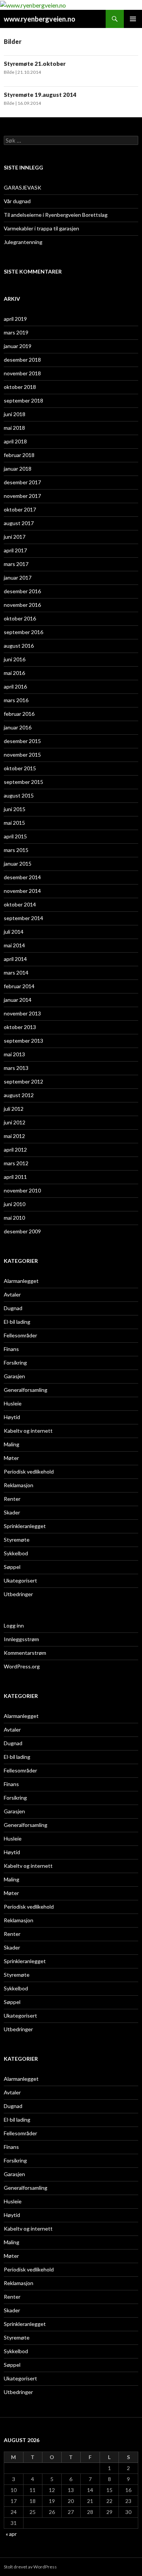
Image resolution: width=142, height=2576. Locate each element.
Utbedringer (18, 1594)
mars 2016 (16, 700)
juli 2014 (14, 932)
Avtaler (12, 1294)
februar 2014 (19, 986)
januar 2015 (18, 864)
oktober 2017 (20, 509)
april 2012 (15, 1150)
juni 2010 (15, 1204)
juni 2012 (15, 1122)
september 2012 (23, 1081)
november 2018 (22, 373)
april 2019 (15, 319)
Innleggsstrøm (21, 1639)
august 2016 (19, 646)
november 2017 (22, 496)
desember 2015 (22, 741)
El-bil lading (17, 1322)
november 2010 (22, 1190)
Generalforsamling (26, 1390)
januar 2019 (18, 346)
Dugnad (13, 1308)
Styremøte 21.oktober (35, 64)
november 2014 (22, 891)
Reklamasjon (19, 1485)
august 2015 (19, 795)
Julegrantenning (23, 242)
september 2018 (23, 400)
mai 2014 (14, 945)
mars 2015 (16, 850)
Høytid (12, 1417)
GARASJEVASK (23, 187)
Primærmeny (133, 19)
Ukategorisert (20, 1580)
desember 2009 (22, 1231)
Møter (11, 1458)
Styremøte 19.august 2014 (40, 95)
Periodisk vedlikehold (29, 1471)
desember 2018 (22, 360)
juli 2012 (14, 1109)
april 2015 (15, 836)
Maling (12, 1444)
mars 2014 (16, 972)
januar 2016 (18, 727)
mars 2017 (16, 564)
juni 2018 (15, 414)
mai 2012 (14, 1136)
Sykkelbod (16, 1553)
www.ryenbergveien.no (40, 19)
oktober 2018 (20, 387)
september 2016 (23, 632)
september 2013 (23, 1041)
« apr (11, 2534)
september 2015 (23, 782)
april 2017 (15, 550)
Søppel (12, 1567)
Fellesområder (20, 1335)
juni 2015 (15, 809)
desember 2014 (22, 877)
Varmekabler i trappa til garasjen (41, 228)
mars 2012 (16, 1163)
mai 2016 (14, 673)
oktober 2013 (20, 1027)
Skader (12, 1512)
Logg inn (14, 1625)
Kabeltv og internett (28, 1431)
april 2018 (15, 441)
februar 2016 (19, 714)
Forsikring (15, 1363)
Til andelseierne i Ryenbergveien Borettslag (56, 215)
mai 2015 (14, 823)
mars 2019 (16, 332)
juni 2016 (15, 659)
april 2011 (15, 1177)
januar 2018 (18, 469)
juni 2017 (15, 537)
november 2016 (22, 605)
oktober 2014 (20, 904)
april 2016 (15, 686)
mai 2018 (14, 428)
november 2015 (22, 755)
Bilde (9, 72)
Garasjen (14, 1376)
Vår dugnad (17, 201)
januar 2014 (18, 1000)
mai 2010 (14, 1218)
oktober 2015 (20, 768)
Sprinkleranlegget (25, 1526)
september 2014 (23, 918)
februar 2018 (19, 455)
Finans (11, 1349)
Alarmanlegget (21, 1281)
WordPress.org (22, 1666)
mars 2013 (16, 1068)
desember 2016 (22, 591)
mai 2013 (14, 1054)
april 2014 (15, 959)
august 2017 (19, 523)
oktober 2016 (20, 618)
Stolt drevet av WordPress (30, 2567)
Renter (12, 1499)
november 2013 (22, 1013)
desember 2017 (22, 482)
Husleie (13, 1403)
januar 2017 (18, 578)
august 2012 (19, 1095)
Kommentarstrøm (25, 1653)
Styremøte (17, 1540)
